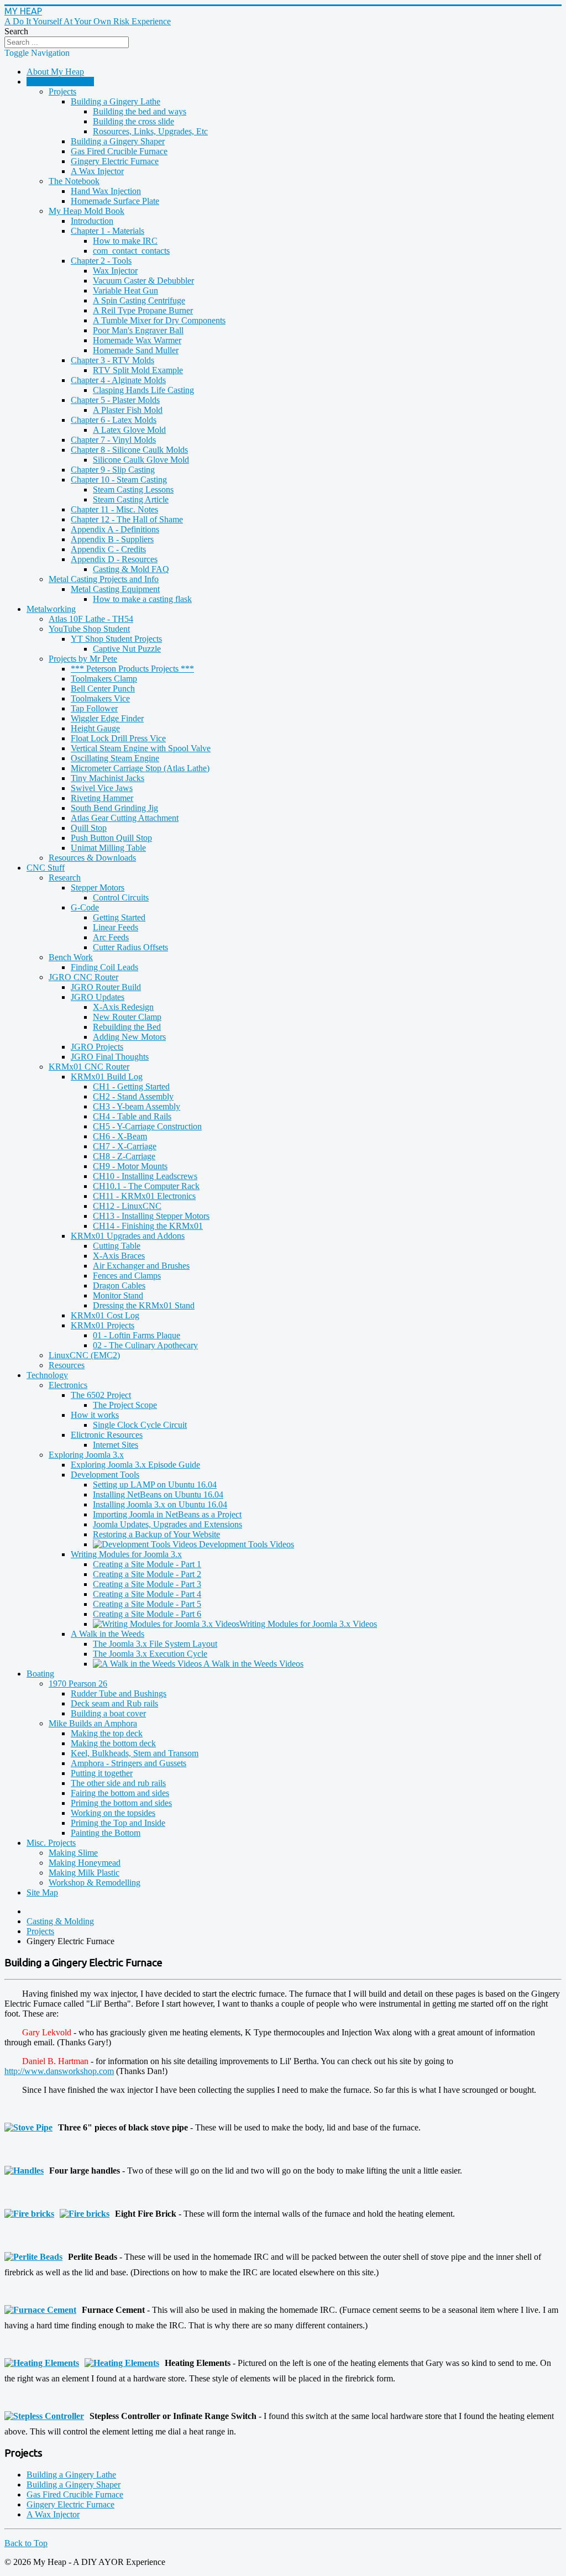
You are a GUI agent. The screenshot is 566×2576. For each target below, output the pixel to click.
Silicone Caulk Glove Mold (141, 460)
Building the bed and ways (140, 111)
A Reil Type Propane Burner (143, 310)
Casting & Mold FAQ (131, 569)
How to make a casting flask (142, 599)
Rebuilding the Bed (127, 1027)
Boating (40, 1674)
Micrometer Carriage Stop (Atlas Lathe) (140, 768)
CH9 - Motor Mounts (130, 1166)
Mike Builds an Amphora (93, 1723)
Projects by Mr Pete (83, 659)
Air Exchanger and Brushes (141, 1266)
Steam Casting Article (131, 499)
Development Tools (105, 1475)
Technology (47, 1375)
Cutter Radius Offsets (130, 947)
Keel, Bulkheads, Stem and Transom (135, 1753)
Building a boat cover (108, 1713)
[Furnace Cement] (43, 2310)
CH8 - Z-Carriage (124, 1156)
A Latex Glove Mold (129, 430)
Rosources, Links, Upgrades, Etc (150, 131)
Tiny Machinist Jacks (108, 778)
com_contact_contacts (131, 251)
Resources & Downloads (92, 858)
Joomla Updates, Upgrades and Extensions (167, 1524)
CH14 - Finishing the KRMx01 (148, 1226)
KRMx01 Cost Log (105, 1315)
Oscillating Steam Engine (115, 758)
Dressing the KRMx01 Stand (144, 1305)
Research (65, 878)
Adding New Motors (129, 1037)
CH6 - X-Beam (120, 1136)
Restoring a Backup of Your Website (156, 1534)
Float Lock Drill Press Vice (118, 738)
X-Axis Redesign (123, 1007)
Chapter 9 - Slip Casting (113, 470)
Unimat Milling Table (108, 848)
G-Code (85, 907)
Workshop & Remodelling (95, 1883)
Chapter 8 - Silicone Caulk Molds (129, 450)
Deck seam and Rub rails (114, 1703)
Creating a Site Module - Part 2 (147, 1574)
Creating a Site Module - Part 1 (147, 1564)
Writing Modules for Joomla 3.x (126, 1554)
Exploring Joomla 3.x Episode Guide (135, 1465)
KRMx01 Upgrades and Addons (128, 1236)
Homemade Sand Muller (136, 350)
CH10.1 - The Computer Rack (146, 1186)
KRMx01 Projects (103, 1325)
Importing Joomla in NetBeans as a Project (167, 1514)
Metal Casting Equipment (115, 589)
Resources (67, 1365)
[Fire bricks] (32, 2214)
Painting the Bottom (106, 1833)
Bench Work (71, 957)
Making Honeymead (85, 1863)
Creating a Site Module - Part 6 (147, 1614)
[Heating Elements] (44, 2363)
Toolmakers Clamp (104, 679)
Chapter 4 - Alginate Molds (118, 380)
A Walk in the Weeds (108, 1634)
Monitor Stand (118, 1295)
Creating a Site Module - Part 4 (147, 1594)
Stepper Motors (98, 888)
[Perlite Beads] (36, 2257)
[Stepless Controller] (47, 2416)
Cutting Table (117, 1246)
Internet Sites (116, 1445)
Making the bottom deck (113, 1743)
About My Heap (55, 72)
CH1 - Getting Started (131, 1087)
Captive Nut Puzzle (127, 649)
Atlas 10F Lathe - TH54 (91, 619)
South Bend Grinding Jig (114, 808)
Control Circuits (121, 897)
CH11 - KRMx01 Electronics (144, 1196)
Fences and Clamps (127, 1276)
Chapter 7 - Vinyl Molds (113, 440)
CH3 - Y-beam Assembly (137, 1106)
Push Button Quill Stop (111, 838)
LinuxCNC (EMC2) (84, 1355)
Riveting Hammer (102, 798)
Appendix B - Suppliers (112, 539)
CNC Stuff (46, 868)
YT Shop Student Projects (116, 639)
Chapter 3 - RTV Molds (112, 360)
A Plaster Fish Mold (128, 410)
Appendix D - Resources (114, 559)
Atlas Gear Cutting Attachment (125, 818)
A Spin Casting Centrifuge (139, 300)
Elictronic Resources (107, 1435)
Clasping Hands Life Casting (143, 390)
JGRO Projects (97, 1047)
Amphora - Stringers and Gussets (129, 1763)
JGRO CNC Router (83, 977)
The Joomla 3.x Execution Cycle (150, 1654)
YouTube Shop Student (89, 629)
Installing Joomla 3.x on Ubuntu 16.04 (160, 1504)
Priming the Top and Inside (118, 1823)
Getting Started (119, 917)
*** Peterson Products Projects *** (132, 669)
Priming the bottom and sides (121, 1803)
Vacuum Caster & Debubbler (143, 281)
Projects (62, 91)
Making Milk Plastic (84, 1873)
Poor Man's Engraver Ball (138, 330)
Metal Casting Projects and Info (104, 579)
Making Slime (73, 1853)
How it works (95, 1415)
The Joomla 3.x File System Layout (155, 1644)
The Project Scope (125, 1405)
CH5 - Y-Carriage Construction (147, 1126)
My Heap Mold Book (87, 211)
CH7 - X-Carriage (125, 1146)
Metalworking (51, 609)
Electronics (68, 1385)
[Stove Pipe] (31, 2127)
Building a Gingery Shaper (118, 141)
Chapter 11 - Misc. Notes (114, 509)
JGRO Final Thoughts (110, 1057)
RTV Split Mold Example (138, 370)
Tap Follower (94, 708)
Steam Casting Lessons (133, 489)
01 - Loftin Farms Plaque (137, 1335)
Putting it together (102, 1773)
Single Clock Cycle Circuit (140, 1425)
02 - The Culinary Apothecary (145, 1345)
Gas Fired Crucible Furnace (119, 151)
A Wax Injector (97, 171)
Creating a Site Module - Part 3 (147, 1584)
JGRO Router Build (106, 987)
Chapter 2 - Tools (101, 261)
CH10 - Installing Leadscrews (145, 1176)
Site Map (42, 1892)
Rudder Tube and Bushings (119, 1693)
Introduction (92, 221)
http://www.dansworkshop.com (59, 2071)
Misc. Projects (51, 1843)
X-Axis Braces (119, 1256)
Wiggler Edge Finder (107, 718)
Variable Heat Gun (125, 290)
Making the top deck (107, 1733)
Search (16, 31)
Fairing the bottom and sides (120, 1793)
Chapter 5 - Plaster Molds (115, 400)
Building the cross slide (133, 121)
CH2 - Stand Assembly (133, 1096)
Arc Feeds (111, 937)
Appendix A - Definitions (115, 529)
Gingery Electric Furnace (115, 161)
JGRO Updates (98, 997)
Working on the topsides (113, 1813)
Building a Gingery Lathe (116, 101)
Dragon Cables (119, 1286)
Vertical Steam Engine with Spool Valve (141, 748)
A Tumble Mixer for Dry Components (159, 320)
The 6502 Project (101, 1395)
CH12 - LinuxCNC (127, 1206)
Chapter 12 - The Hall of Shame (127, 519)
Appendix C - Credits (108, 549)
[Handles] (27, 2171)
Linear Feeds (116, 927)
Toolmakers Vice (100, 698)
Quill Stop (89, 828)
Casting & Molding (60, 82)
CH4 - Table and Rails (132, 1116)
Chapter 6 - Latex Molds (114, 420)
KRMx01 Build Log (107, 1077)
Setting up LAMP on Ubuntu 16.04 (155, 1485)
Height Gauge (95, 728)
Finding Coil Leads (104, 967)
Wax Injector (115, 271)
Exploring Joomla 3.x (86, 1455)
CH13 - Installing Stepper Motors (151, 1216)
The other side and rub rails (118, 1783)
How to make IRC (125, 241)
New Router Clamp (127, 1017)
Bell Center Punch (103, 688)
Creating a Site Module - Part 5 (147, 1604)
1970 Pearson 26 (78, 1684)
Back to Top (26, 2543)
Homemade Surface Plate (115, 201)
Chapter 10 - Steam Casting (119, 480)
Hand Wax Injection (106, 191)
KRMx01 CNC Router (89, 1067)
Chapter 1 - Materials (108, 231)
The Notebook (74, 181)
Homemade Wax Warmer (137, 340)
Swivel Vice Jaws (102, 788)
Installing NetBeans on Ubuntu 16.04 (158, 1494)
